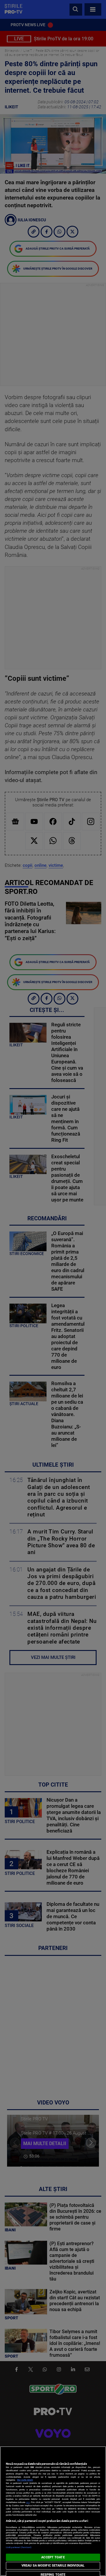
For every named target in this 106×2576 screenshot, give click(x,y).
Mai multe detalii (25, 2480)
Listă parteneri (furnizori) (19, 2547)
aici (28, 2502)
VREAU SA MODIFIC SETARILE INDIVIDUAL (53, 2566)
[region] (53, 2511)
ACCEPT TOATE (53, 2557)
